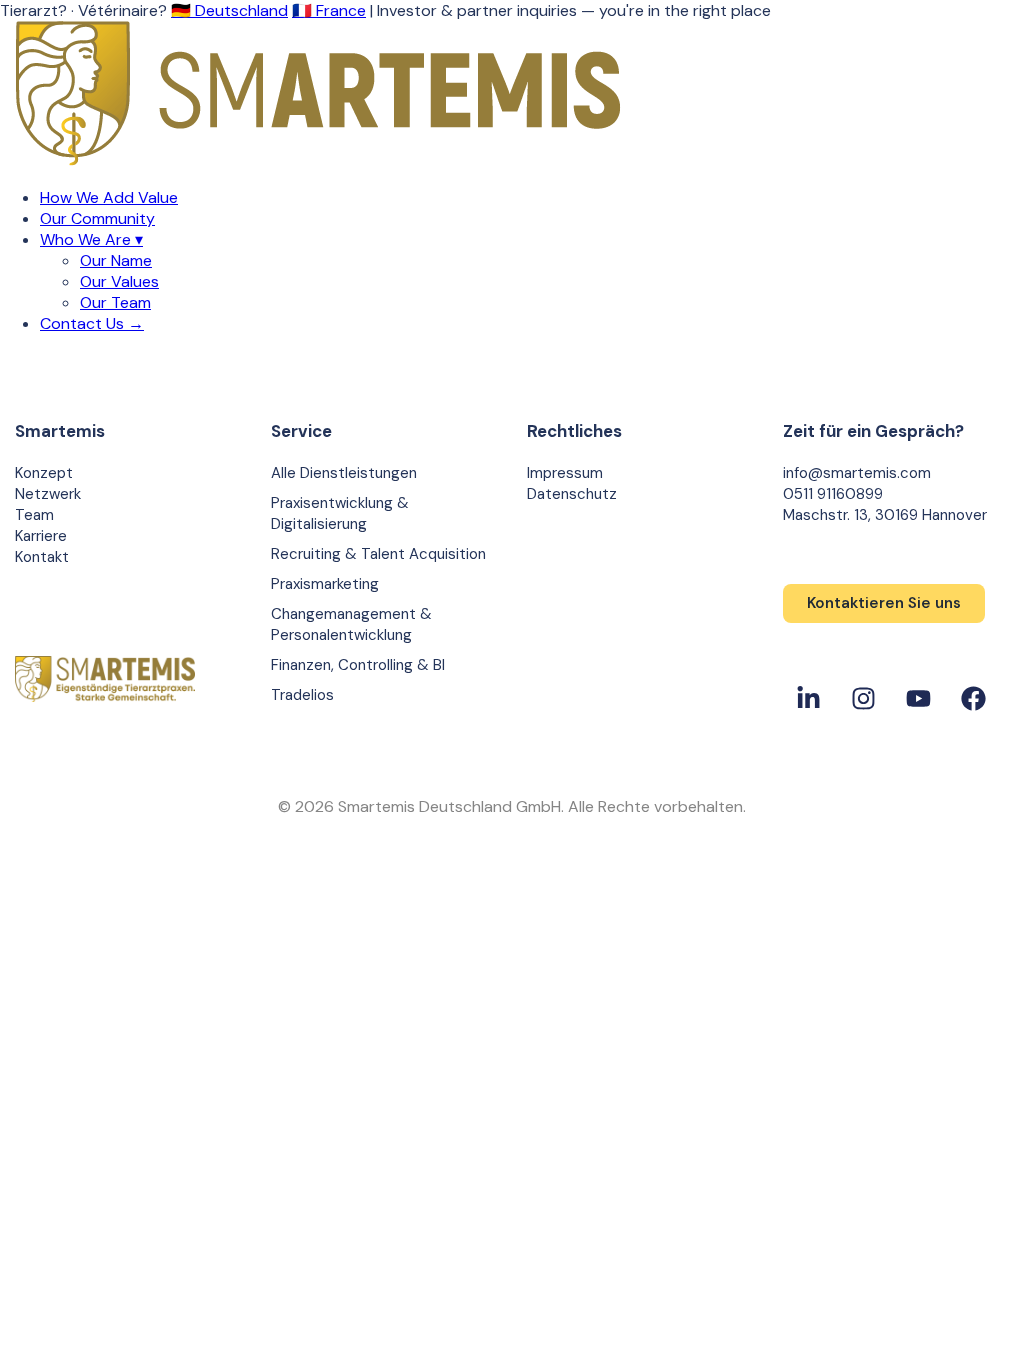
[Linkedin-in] (808, 698)
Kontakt (42, 557)
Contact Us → (92, 323)
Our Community (97, 218)
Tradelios (302, 695)
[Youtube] (918, 698)
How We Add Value (109, 197)
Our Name (116, 260)
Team (34, 515)
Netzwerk (48, 494)
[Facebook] (973, 698)
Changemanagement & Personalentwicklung (351, 624)
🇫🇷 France (329, 10)
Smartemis (60, 431)
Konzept (44, 473)
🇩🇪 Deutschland (229, 10)
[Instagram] (863, 698)
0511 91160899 (833, 494)
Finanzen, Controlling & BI (358, 665)
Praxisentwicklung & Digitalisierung (340, 513)
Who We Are (91, 239)
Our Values (119, 281)
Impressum (565, 473)
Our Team (115, 302)
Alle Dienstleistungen (344, 473)
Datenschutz (572, 494)
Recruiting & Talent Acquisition (378, 554)
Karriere (41, 536)
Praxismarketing (325, 584)
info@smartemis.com (857, 473)
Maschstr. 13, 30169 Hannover (885, 515)
